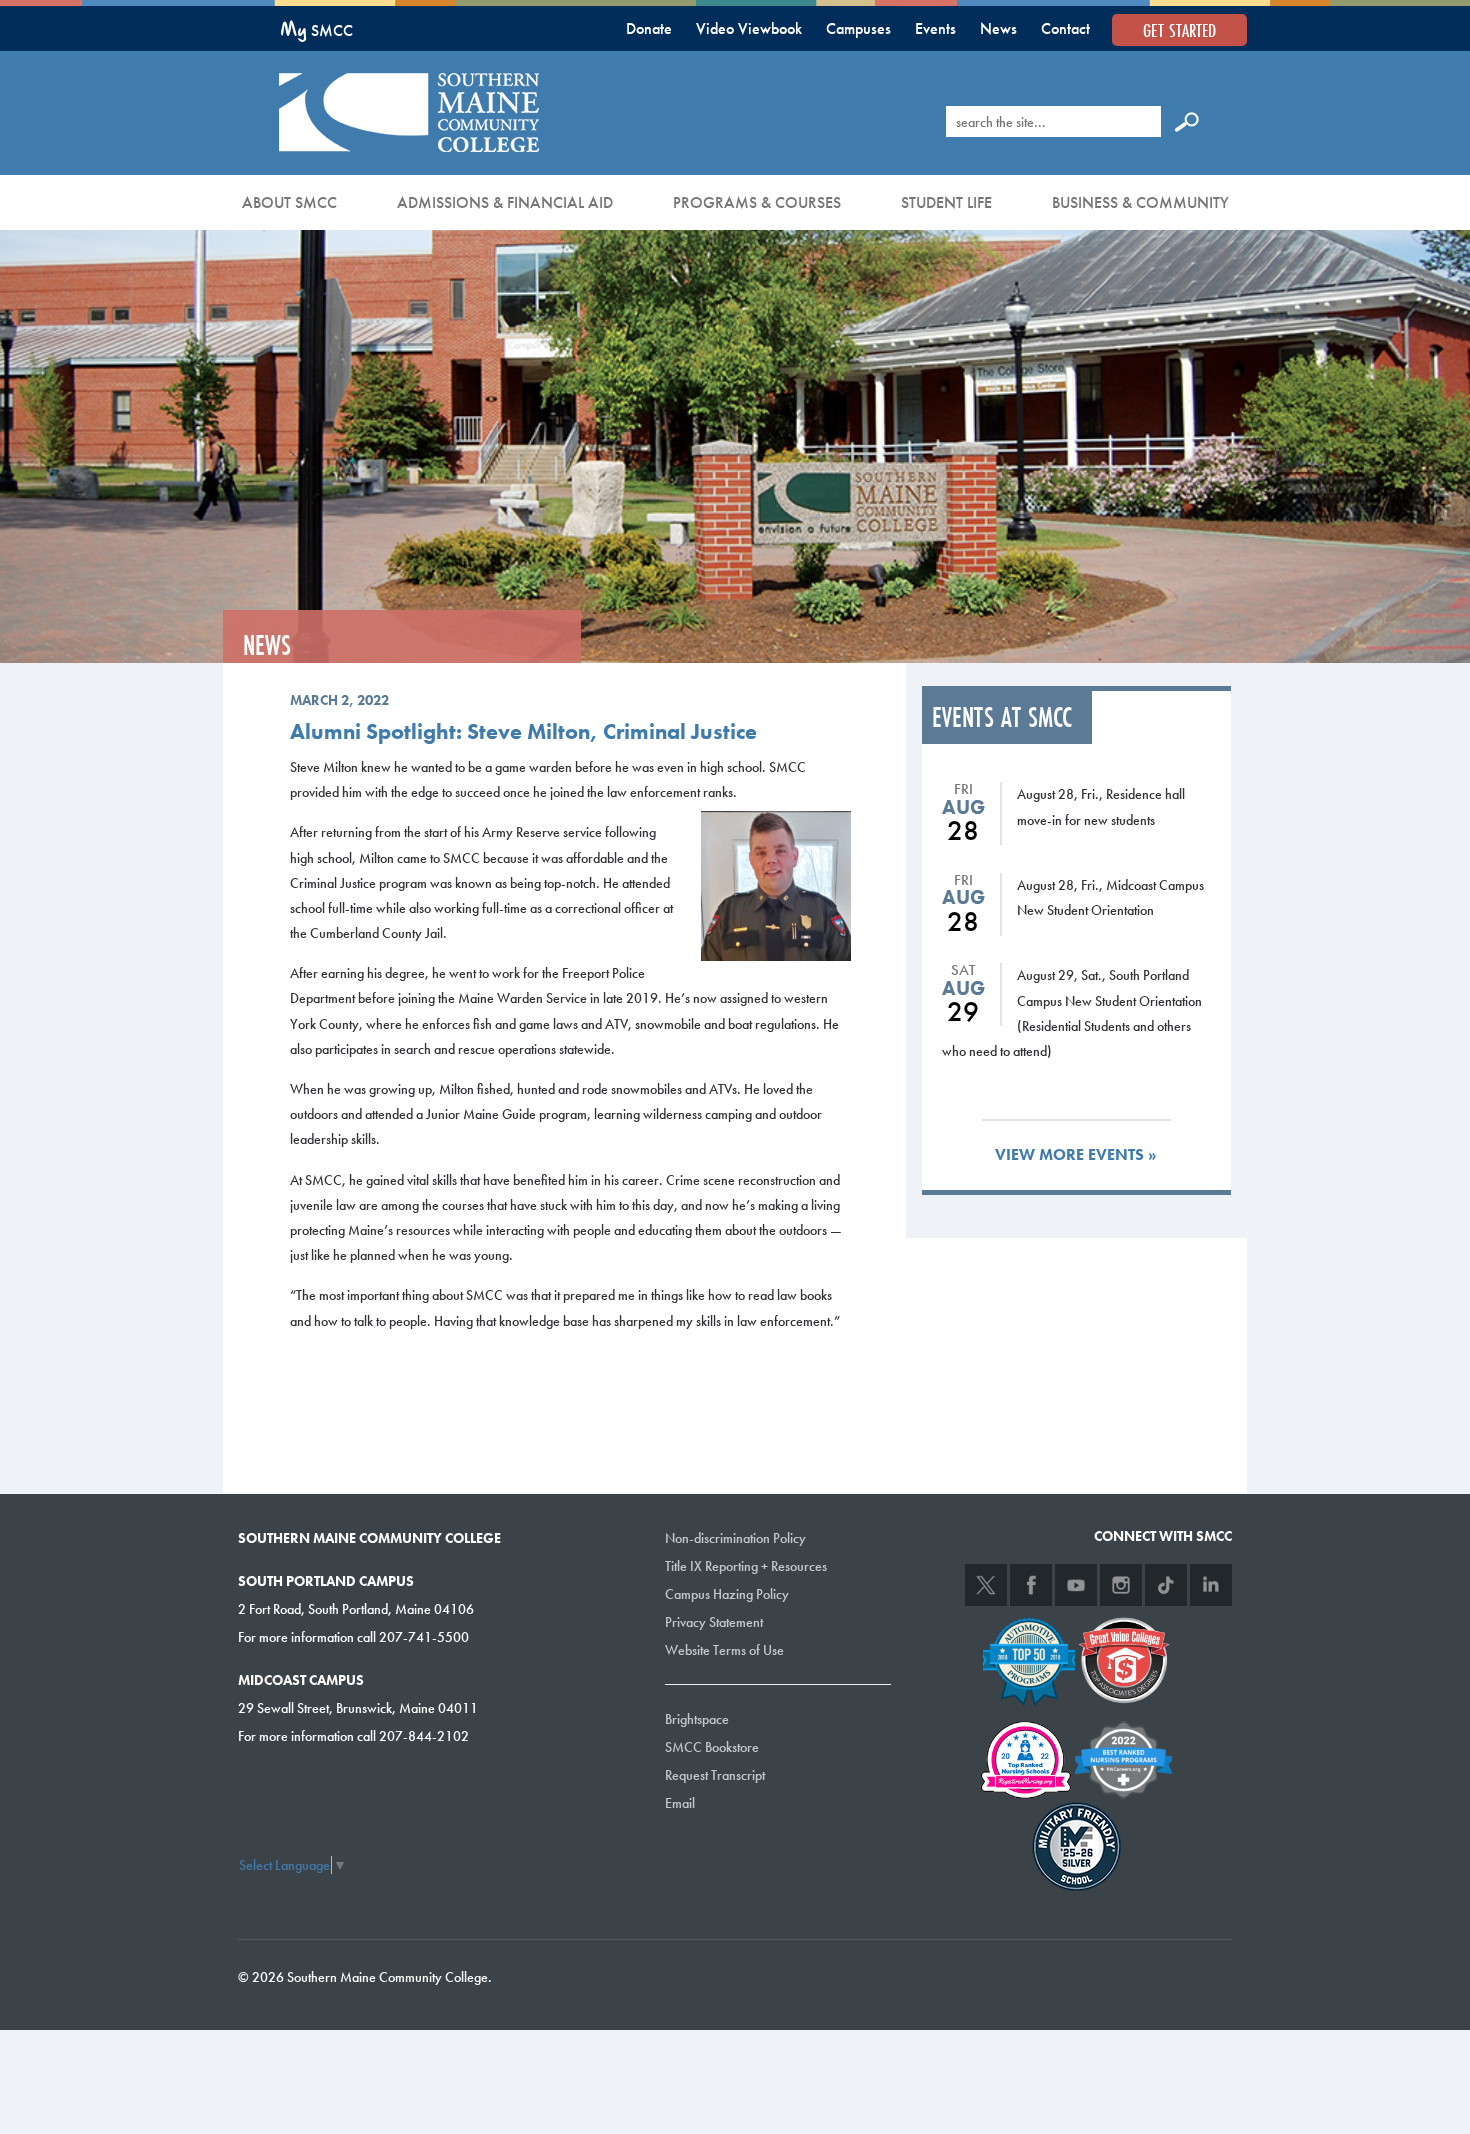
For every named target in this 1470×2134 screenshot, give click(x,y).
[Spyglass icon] (1187, 121)
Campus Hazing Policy (727, 1594)
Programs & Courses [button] (757, 202)
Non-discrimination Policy (735, 1538)
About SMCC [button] (289, 202)
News (998, 28)
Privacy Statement (714, 1622)
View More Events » (1076, 1154)
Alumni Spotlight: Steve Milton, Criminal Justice (523, 731)
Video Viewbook (749, 28)
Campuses (858, 28)
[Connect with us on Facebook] (1031, 1585)
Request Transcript (715, 1775)
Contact (1065, 28)
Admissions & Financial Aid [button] (505, 202)
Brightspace (697, 1719)
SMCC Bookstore (712, 1747)
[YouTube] (1076, 1585)
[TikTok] (1166, 1585)
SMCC (316, 30)
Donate (649, 28)
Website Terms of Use (724, 1650)
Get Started (1179, 30)
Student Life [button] (946, 202)
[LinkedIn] (1211, 1585)
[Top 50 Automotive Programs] (1029, 1658)
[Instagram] (1121, 1585)
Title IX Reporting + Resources (746, 1566)
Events (935, 28)
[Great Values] (1124, 1658)
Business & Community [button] (1140, 202)
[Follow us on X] (986, 1585)
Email (680, 1803)
